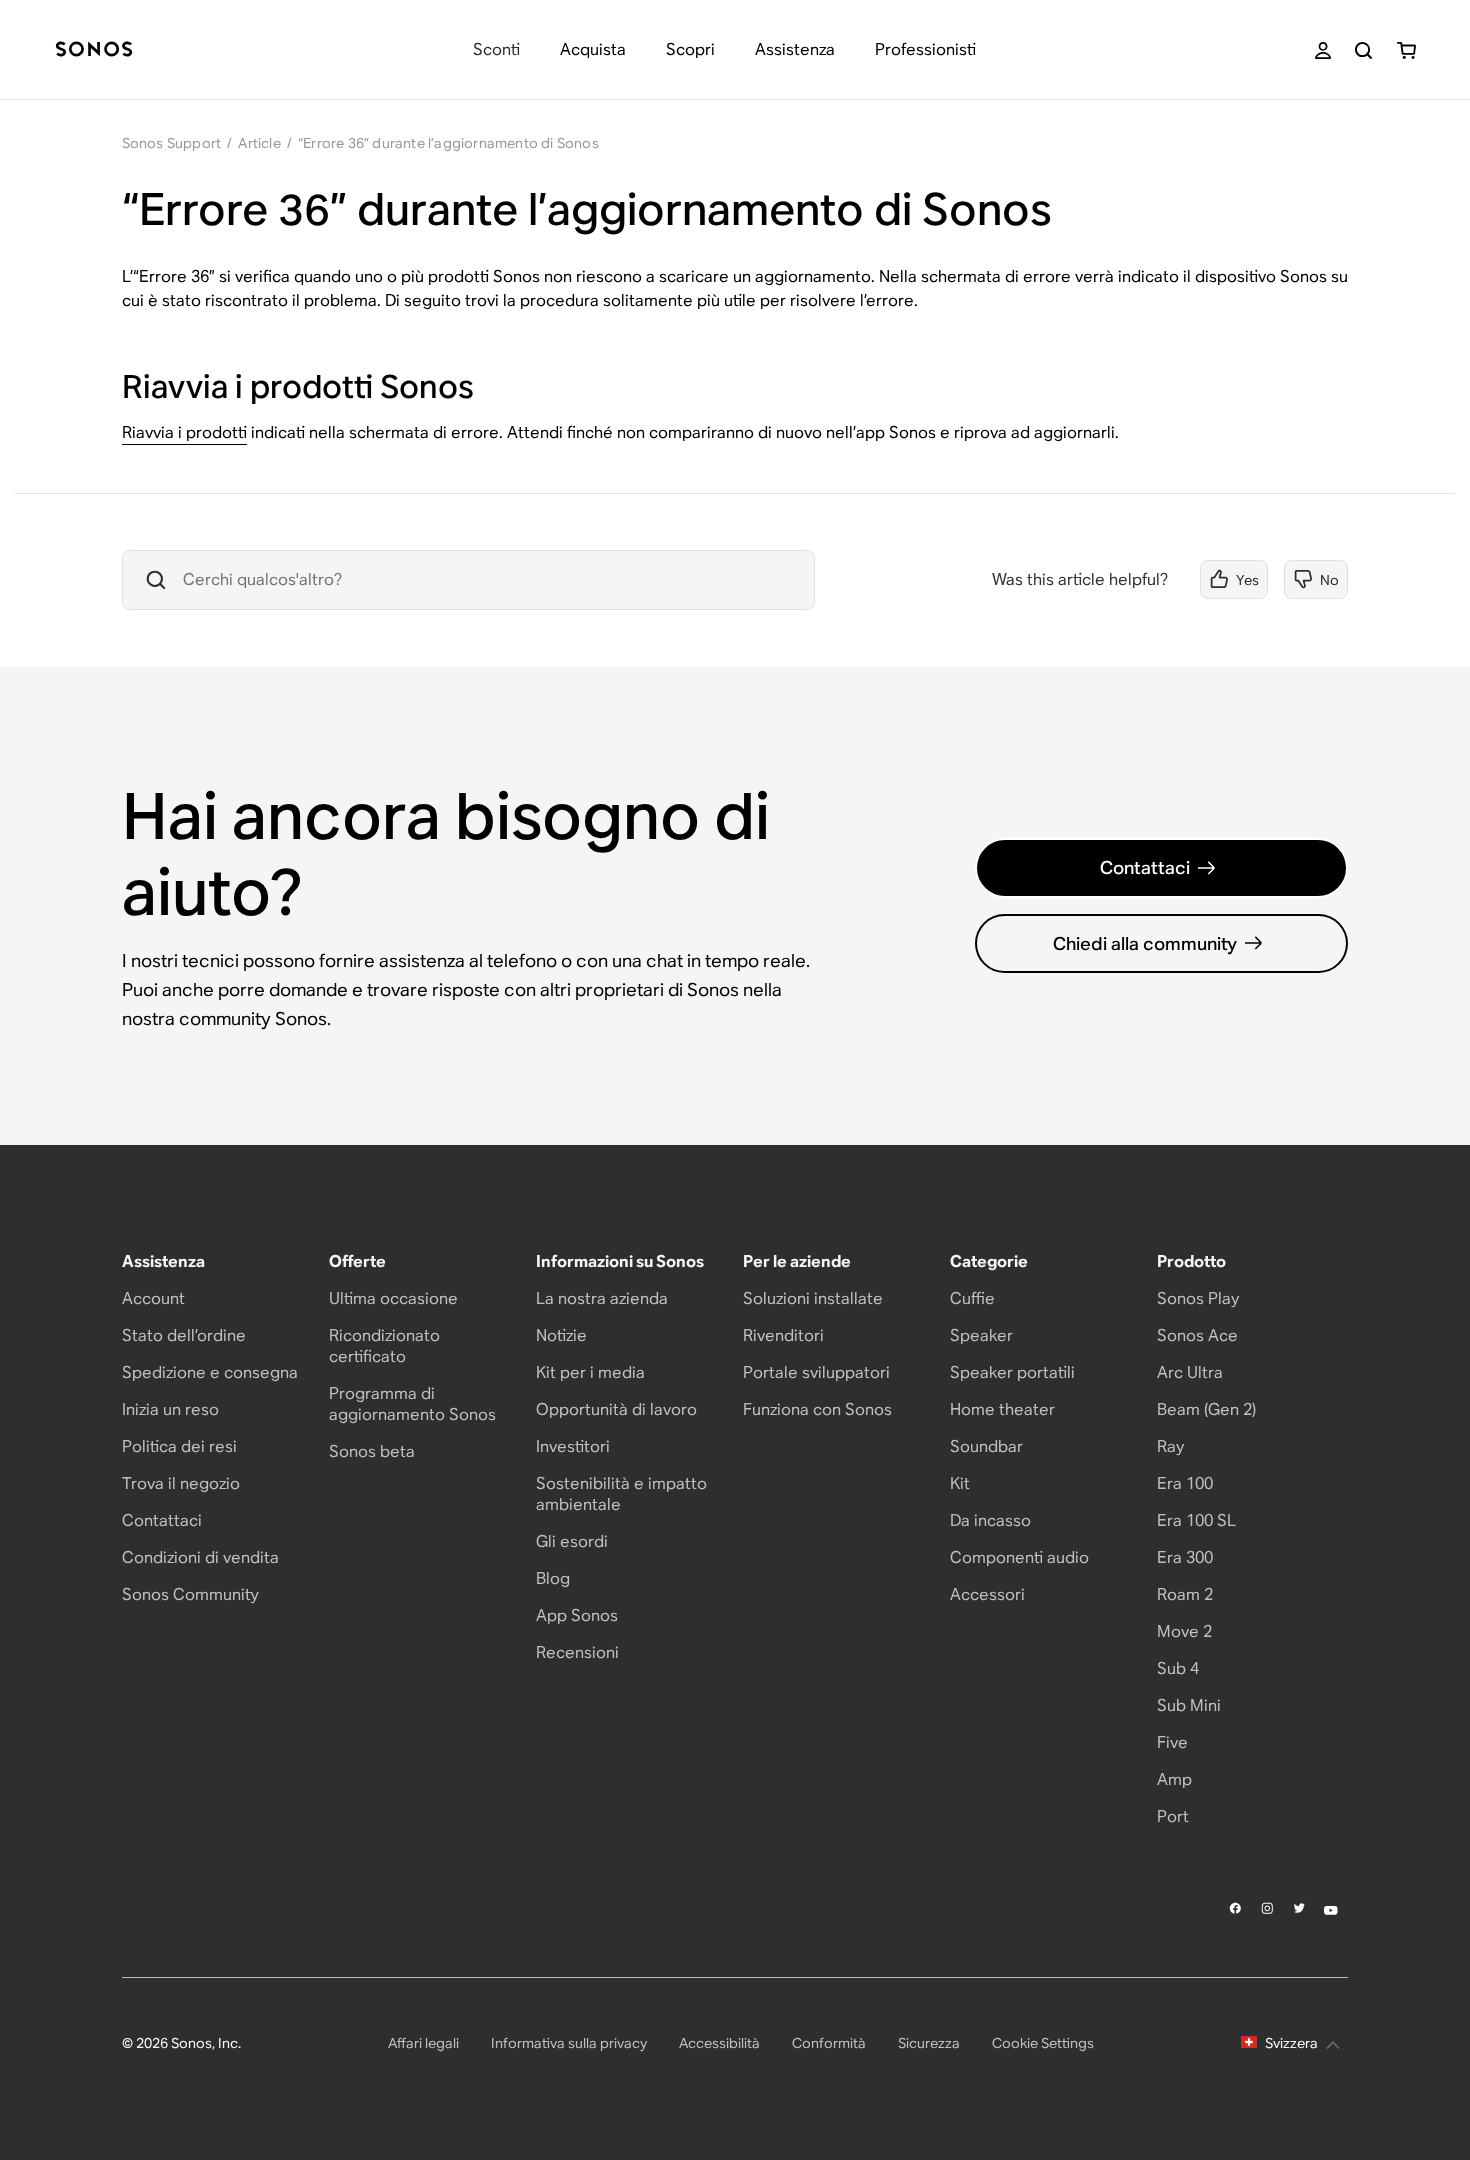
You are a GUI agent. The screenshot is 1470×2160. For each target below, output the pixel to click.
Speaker (981, 1335)
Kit (960, 1483)
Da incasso (990, 1520)
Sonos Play (1198, 1298)
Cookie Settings (1043, 2043)
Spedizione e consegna (210, 1372)
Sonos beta (372, 1451)
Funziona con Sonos (817, 1409)
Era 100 (1185, 1483)
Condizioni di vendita (200, 1557)
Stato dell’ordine (184, 1335)
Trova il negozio (181, 1483)
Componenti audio (1019, 1557)
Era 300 (1185, 1557)
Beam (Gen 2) (1206, 1409)
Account (153, 1298)
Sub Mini (1189, 1705)
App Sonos (577, 1615)
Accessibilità (719, 2043)
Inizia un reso (170, 1409)
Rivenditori (783, 1335)
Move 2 (1184, 1631)
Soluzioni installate (813, 1298)
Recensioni (577, 1652)
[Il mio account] (1323, 50)
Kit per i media (590, 1372)
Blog (553, 1578)
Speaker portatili (1012, 1372)
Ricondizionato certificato (384, 1346)
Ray (1170, 1446)
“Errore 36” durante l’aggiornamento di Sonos (448, 143)
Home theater (1002, 1409)
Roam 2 (1185, 1594)
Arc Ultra (1190, 1372)
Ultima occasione (393, 1298)
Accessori (987, 1594)
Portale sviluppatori (816, 1372)
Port (1173, 1816)
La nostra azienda (602, 1298)
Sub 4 (1178, 1668)
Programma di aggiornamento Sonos (412, 1404)
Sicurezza (929, 2043)
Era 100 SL (1196, 1520)
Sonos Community (190, 1594)
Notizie (561, 1335)
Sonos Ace (1197, 1335)
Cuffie (972, 1298)
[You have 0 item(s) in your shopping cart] (1406, 50)
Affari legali (423, 2043)
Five (1172, 1742)
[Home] (94, 50)
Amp (1174, 1779)
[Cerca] (1363, 50)
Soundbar (986, 1446)
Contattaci (1145, 867)
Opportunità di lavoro (616, 1409)
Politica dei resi (179, 1446)
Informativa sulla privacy (569, 2043)
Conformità (829, 2043)
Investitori (573, 1446)
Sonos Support (172, 143)
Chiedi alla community (1145, 943)
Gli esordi (572, 1541)
